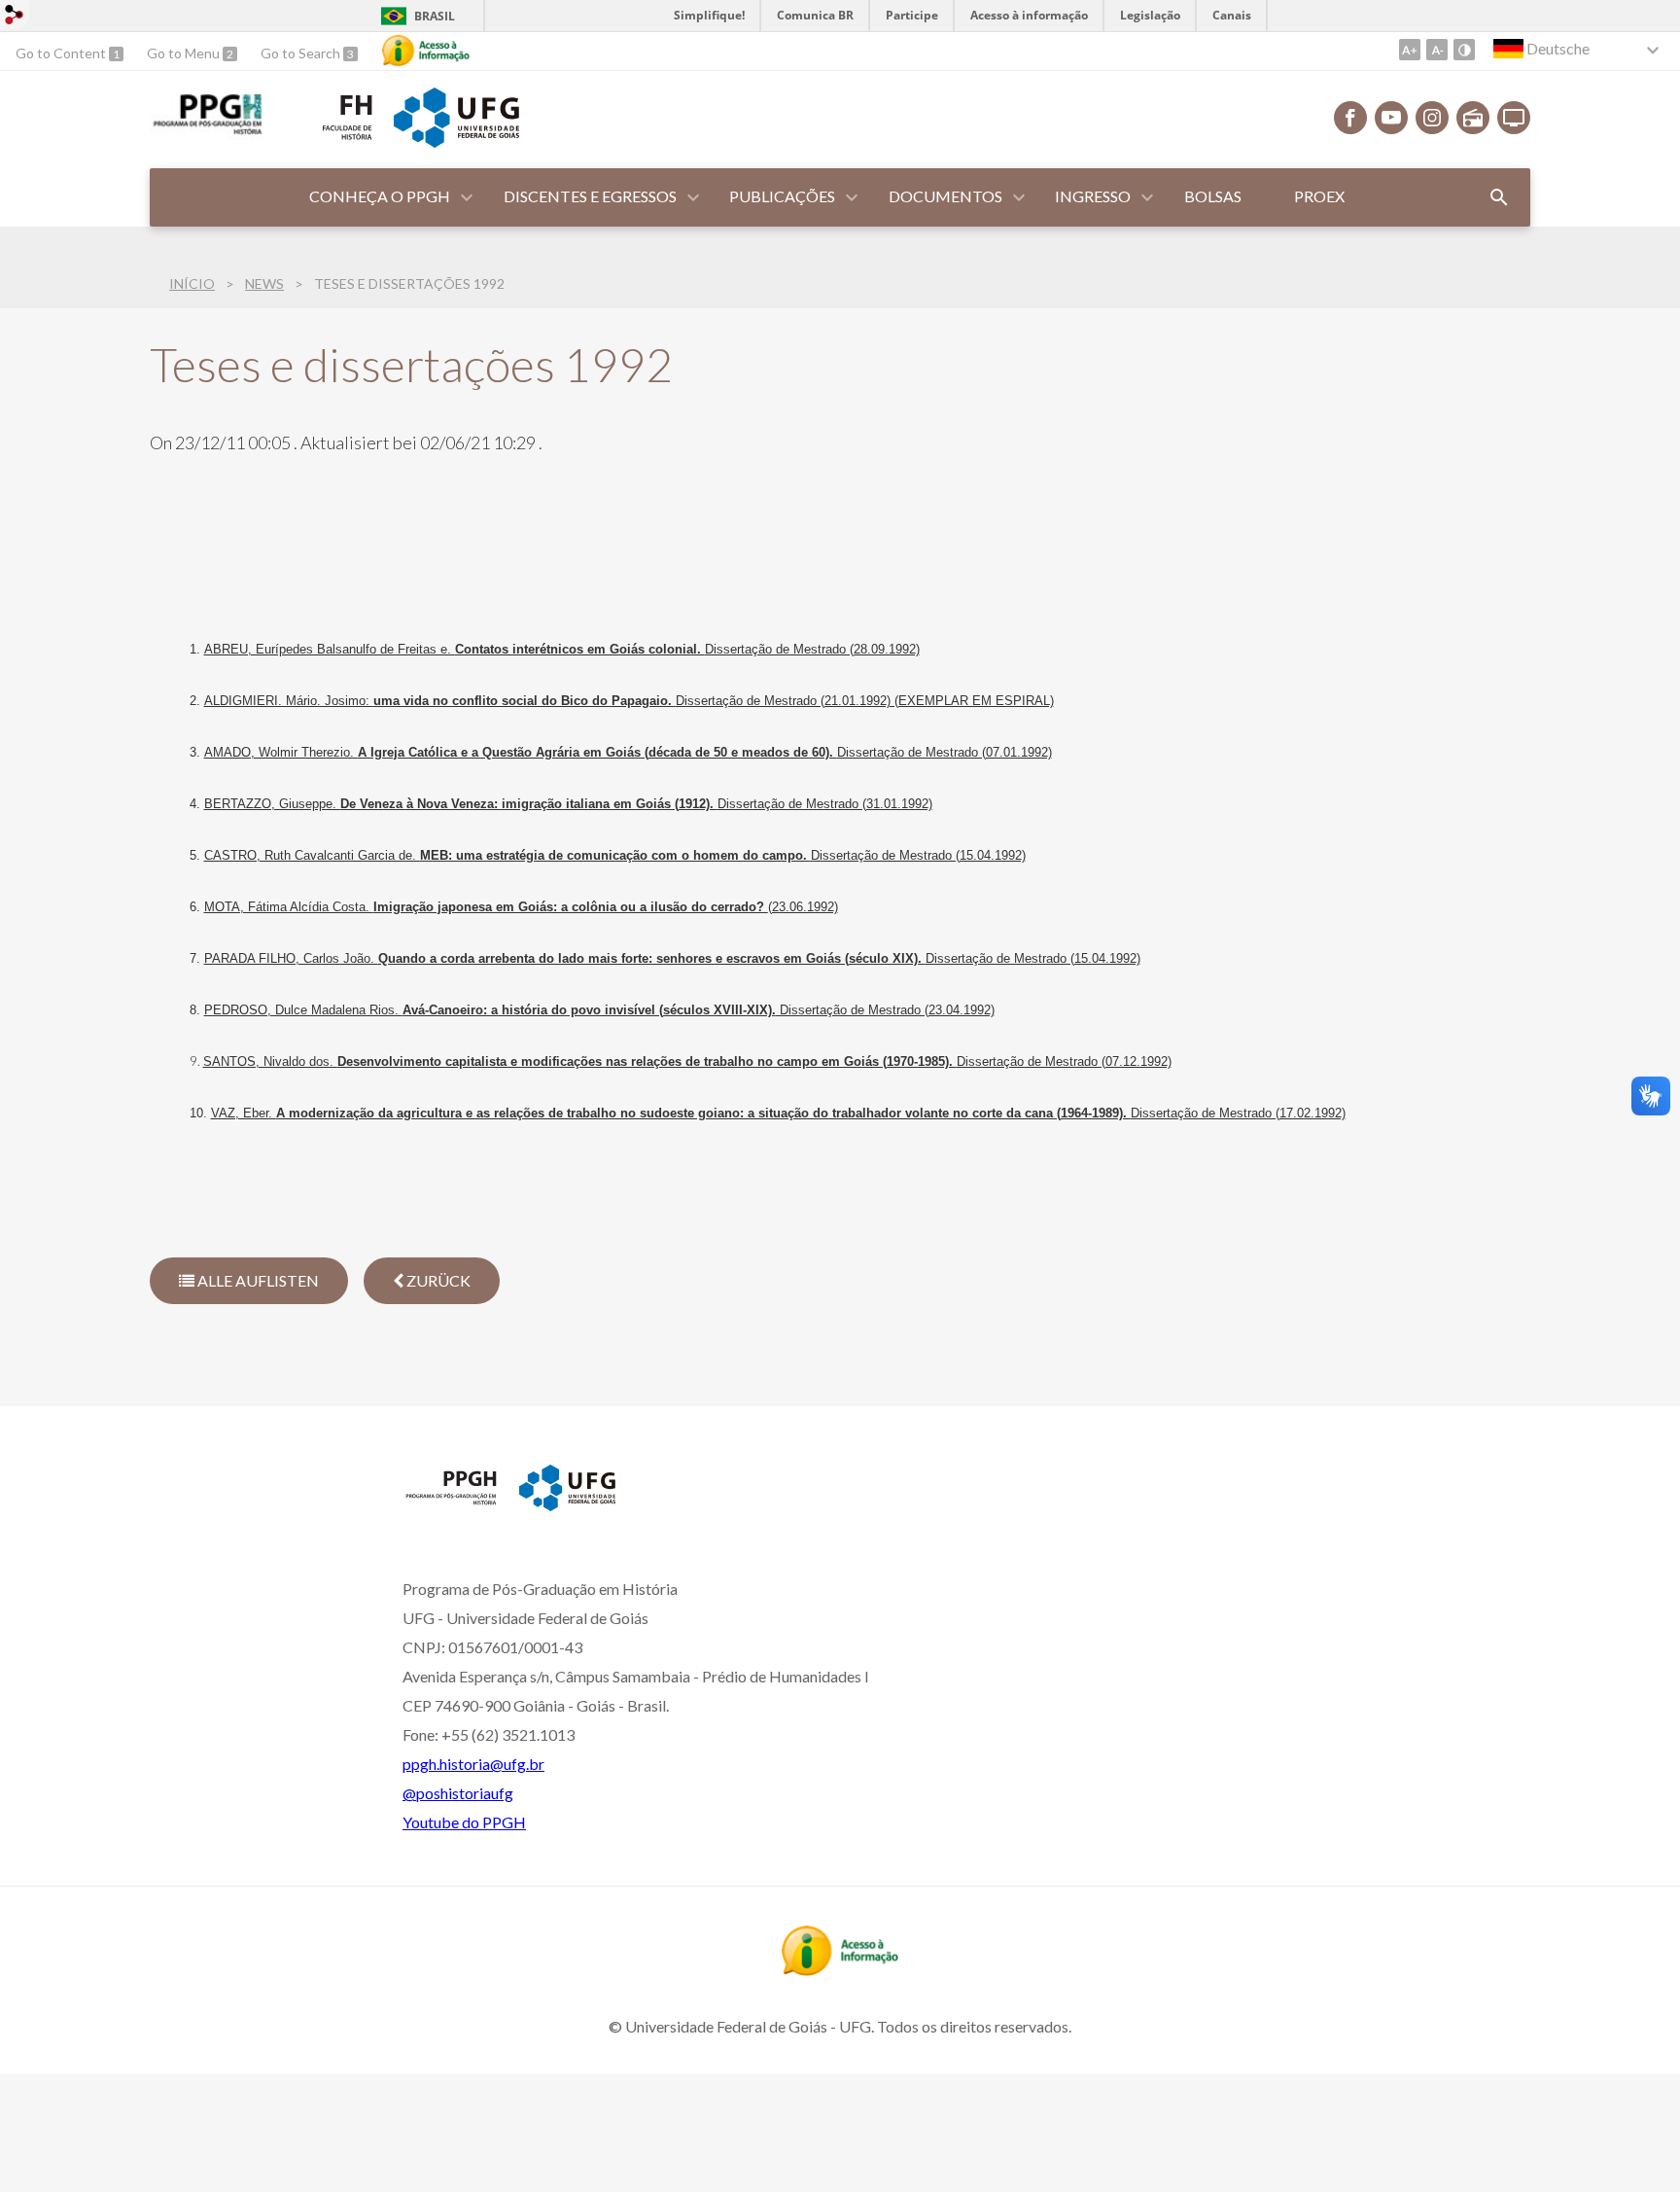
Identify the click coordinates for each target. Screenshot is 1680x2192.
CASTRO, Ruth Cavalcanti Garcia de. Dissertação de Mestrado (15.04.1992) (615, 855)
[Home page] (451, 1503)
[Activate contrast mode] (1464, 50)
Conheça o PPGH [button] (380, 196)
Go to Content (62, 53)
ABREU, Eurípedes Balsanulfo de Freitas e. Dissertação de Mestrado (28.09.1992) (562, 649)
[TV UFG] (1514, 118)
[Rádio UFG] (1473, 118)
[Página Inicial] (206, 133)
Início (192, 283)
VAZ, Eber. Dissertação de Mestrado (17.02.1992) (778, 1113)
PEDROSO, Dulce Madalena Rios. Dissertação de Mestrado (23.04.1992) (599, 1010)
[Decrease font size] (1437, 50)
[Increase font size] (1410, 50)
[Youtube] (1391, 118)
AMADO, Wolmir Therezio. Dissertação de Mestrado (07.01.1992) (628, 752)
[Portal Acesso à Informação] (840, 1969)
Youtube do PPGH (464, 1822)
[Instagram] (1432, 118)
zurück (437, 1280)
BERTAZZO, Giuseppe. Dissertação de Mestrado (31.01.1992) (568, 804)
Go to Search (302, 53)
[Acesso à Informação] (426, 51)
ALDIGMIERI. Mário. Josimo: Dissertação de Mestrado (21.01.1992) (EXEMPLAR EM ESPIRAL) (629, 701)
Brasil (435, 16)
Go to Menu (185, 53)
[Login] (15, 17)
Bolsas (1213, 196)
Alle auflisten (257, 1280)
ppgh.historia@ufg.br (473, 1764)
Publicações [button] (782, 196)
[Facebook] (1350, 118)
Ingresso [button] (1093, 196)
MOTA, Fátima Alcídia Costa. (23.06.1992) (521, 907)
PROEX (1319, 196)
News (264, 283)
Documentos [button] (945, 196)
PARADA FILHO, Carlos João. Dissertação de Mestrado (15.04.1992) (672, 958)
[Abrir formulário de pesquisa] (1499, 197)
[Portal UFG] (456, 141)
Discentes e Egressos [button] (590, 196)
